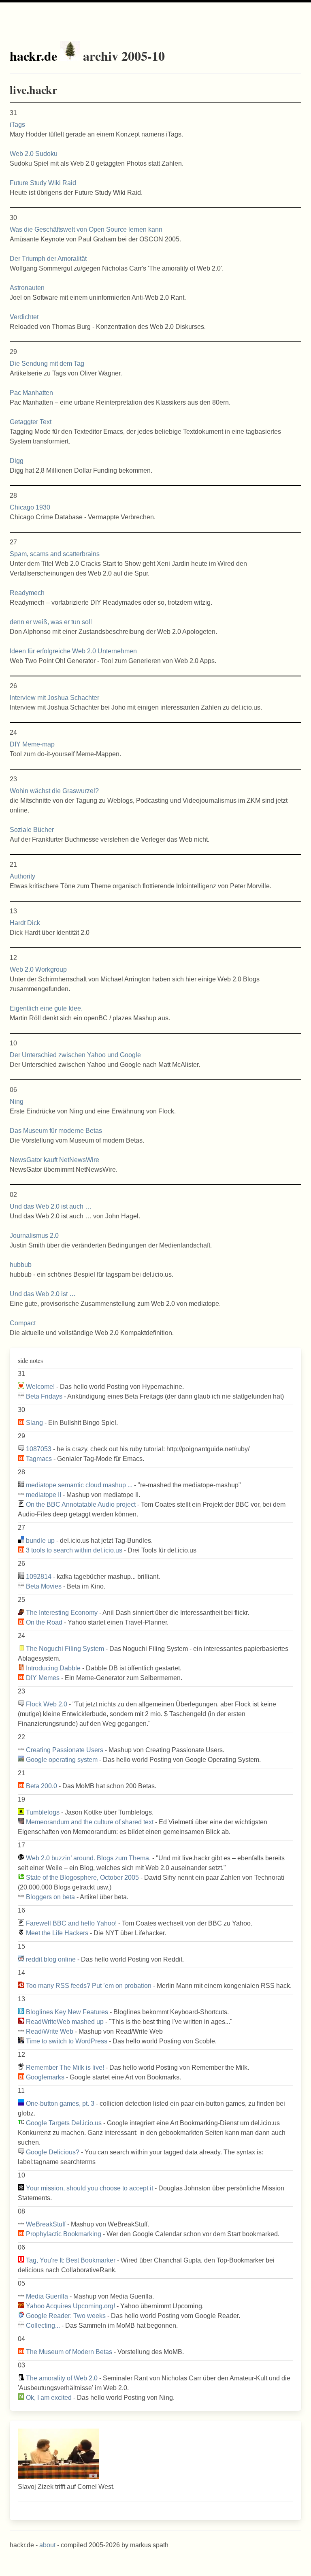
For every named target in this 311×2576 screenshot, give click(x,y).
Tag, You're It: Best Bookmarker (71, 2260)
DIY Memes (43, 1678)
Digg (17, 461)
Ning (17, 1101)
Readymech (27, 593)
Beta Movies (44, 1586)
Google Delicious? (53, 2152)
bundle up (40, 1541)
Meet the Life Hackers (57, 1933)
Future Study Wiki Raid (43, 183)
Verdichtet (24, 317)
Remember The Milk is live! (65, 2067)
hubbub (21, 1265)
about (47, 2545)
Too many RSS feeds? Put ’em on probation (89, 1986)
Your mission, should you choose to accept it (89, 2188)
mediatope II (44, 1495)
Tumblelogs (43, 1812)
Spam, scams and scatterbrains (55, 554)
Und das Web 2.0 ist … (43, 1294)
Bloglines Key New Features (67, 2012)
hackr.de (33, 56)
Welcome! (40, 1387)
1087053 (39, 1449)
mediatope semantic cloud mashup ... (79, 1485)
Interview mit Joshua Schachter (54, 698)
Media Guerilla (47, 2296)
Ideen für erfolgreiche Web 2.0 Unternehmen (73, 651)
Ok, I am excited (49, 2398)
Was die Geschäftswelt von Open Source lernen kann (86, 229)
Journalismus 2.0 (34, 1236)
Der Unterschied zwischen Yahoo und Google (75, 1055)
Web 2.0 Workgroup (38, 969)
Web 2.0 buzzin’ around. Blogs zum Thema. (88, 1858)
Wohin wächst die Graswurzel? (54, 791)
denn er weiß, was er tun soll (51, 622)
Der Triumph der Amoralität (48, 259)
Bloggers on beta (50, 1897)
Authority (22, 876)
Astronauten (27, 288)
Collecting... (43, 2325)
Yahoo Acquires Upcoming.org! (70, 2306)
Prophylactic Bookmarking (64, 2234)
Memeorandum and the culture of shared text (90, 1822)
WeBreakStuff (46, 2224)
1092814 (39, 1577)
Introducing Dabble (53, 1668)
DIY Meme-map (32, 744)
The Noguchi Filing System (65, 1649)
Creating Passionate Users (65, 1750)
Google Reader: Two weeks (66, 2316)
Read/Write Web (50, 2031)
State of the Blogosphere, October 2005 (82, 1878)
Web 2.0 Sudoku (34, 154)
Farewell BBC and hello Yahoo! (71, 1923)
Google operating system (62, 1760)
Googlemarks (45, 2077)
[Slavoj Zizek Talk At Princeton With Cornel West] (58, 2477)
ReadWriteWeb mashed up (65, 2022)
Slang (34, 1423)
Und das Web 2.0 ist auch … (51, 1206)
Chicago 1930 (30, 507)
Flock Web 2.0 (47, 1704)
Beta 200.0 (42, 1786)
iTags (17, 125)
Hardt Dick (25, 923)
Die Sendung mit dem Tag (47, 364)
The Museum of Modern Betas (69, 2352)
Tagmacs (39, 1459)
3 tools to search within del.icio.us (74, 1550)
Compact (23, 1323)
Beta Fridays (44, 1396)
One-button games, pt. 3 (60, 2104)
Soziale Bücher (32, 830)
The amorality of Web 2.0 (62, 2378)
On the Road (44, 1622)
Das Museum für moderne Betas (56, 1131)
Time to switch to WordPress (67, 2041)
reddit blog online (51, 1959)
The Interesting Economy (62, 1613)
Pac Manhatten (31, 393)
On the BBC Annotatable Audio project (81, 1504)
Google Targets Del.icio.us (64, 2123)
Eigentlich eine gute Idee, (46, 1008)
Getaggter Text (31, 422)
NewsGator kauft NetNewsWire (54, 1160)
